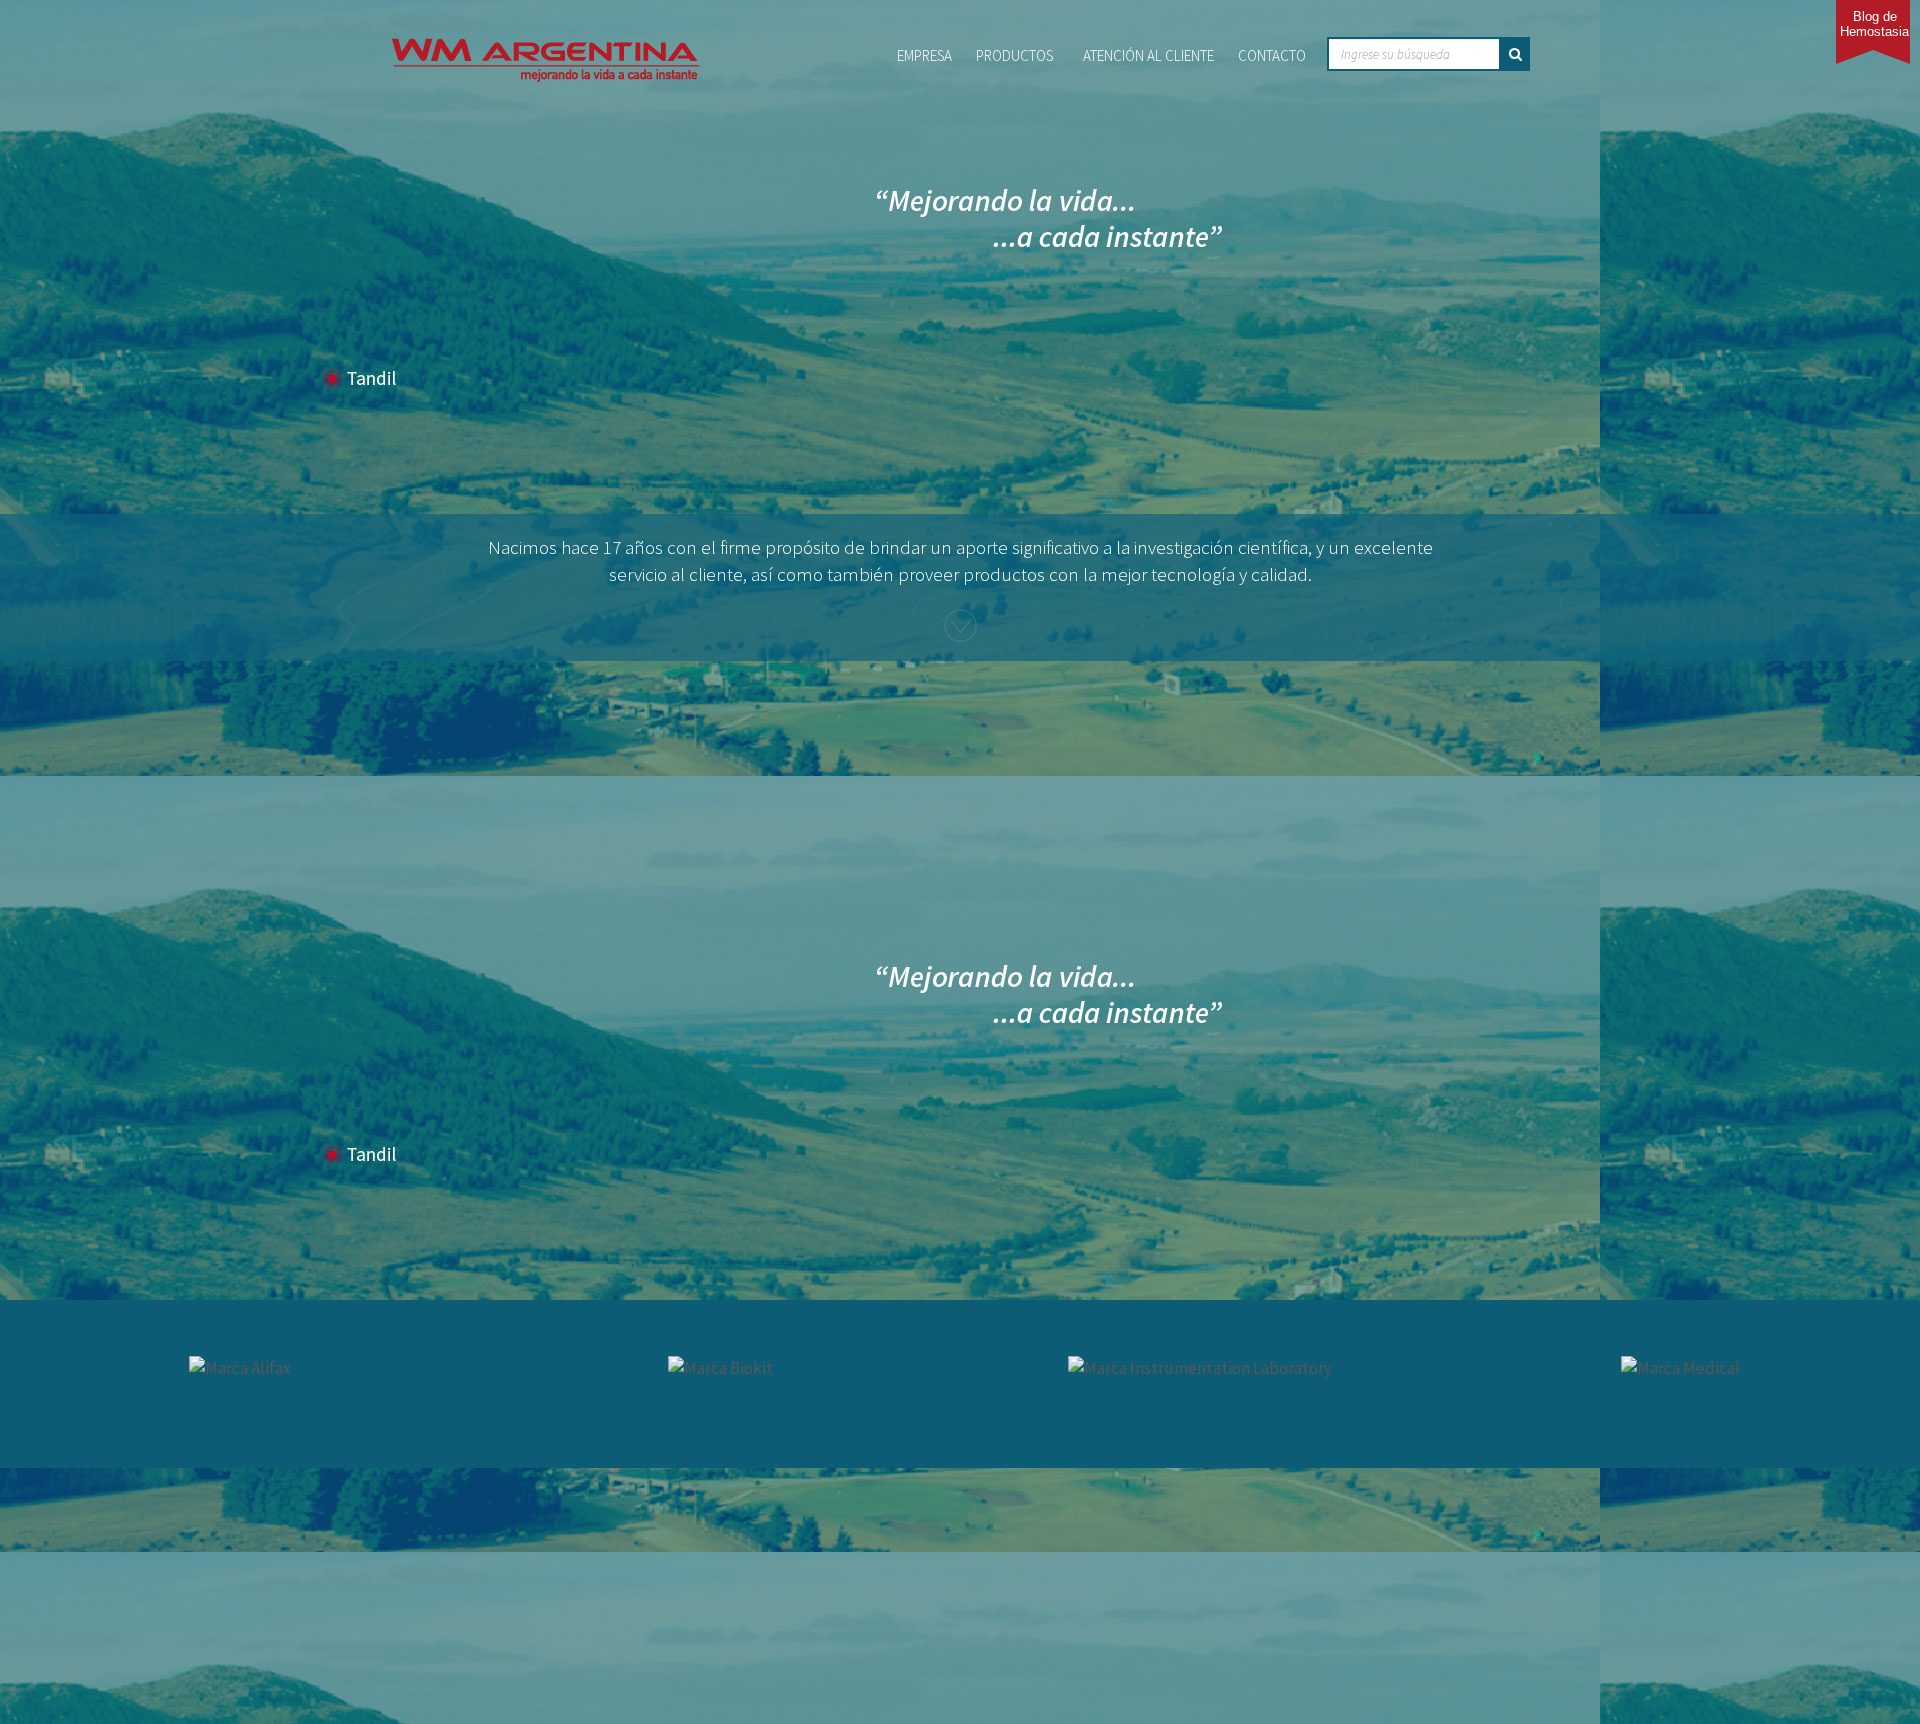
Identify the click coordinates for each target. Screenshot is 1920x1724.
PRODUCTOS (1014, 55)
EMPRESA (924, 55)
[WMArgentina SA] (545, 44)
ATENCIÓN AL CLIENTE (1148, 55)
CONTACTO (1272, 55)
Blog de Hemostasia (1874, 24)
